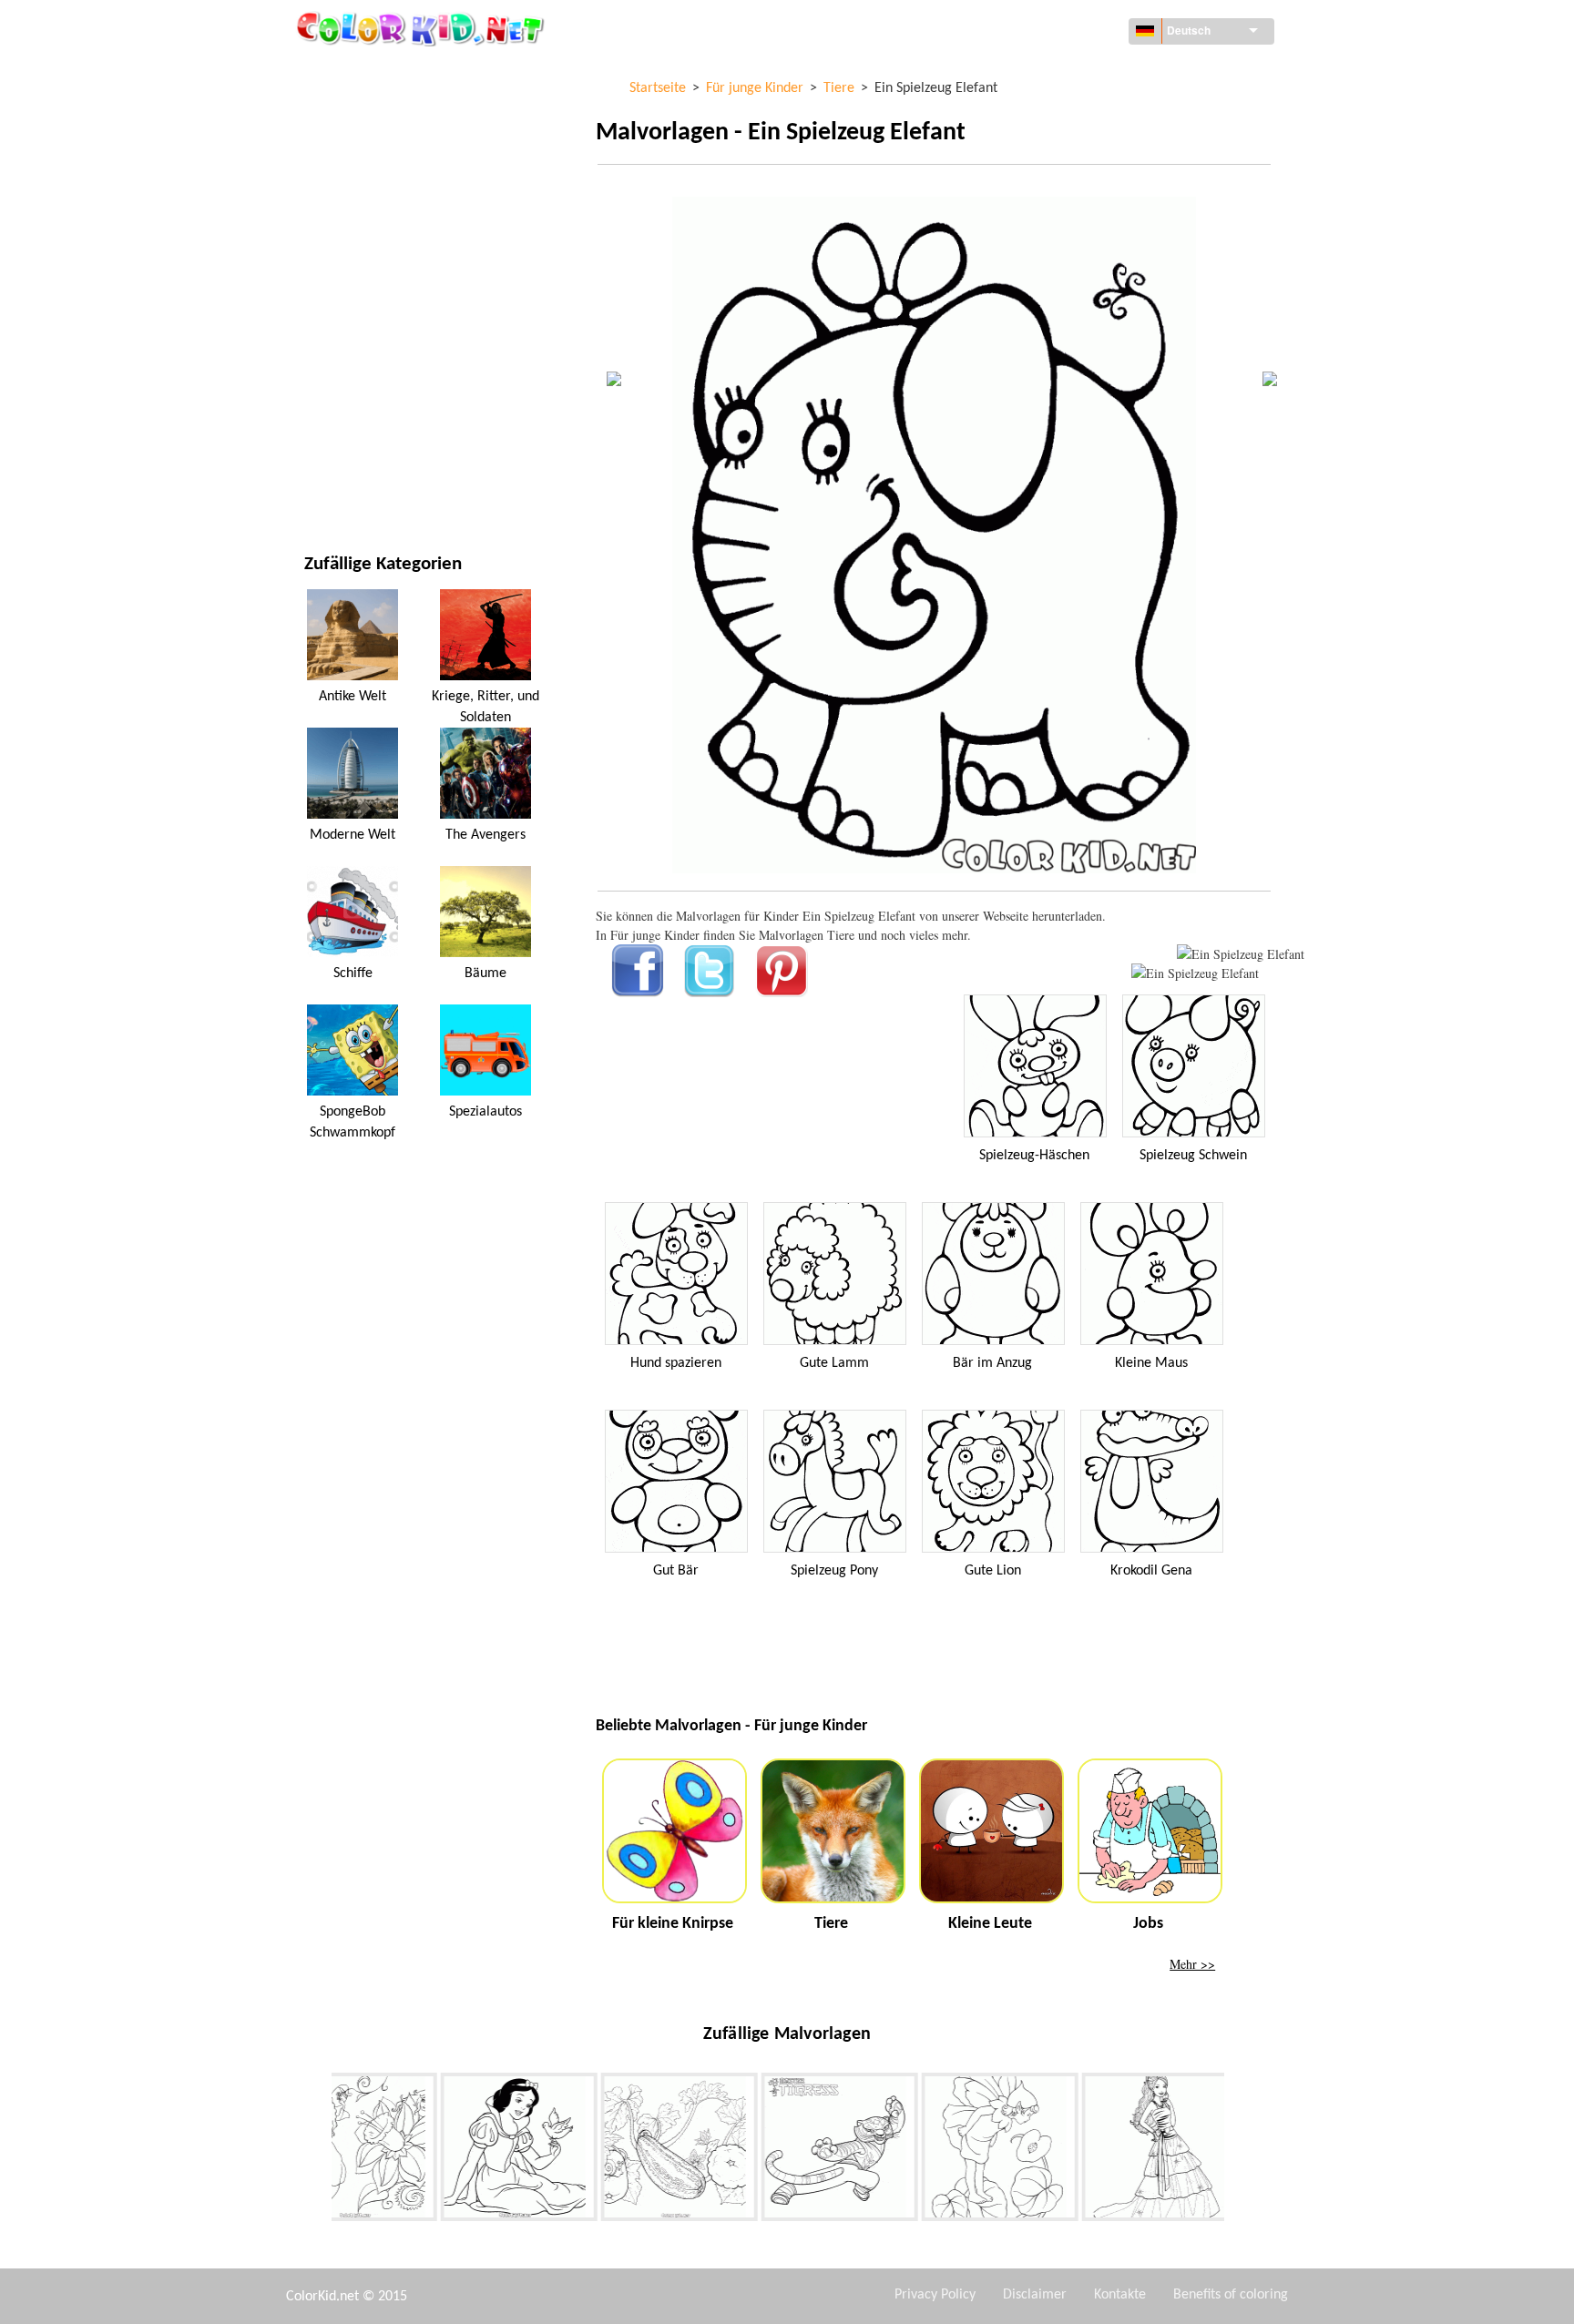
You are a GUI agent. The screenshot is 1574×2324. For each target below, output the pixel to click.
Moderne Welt (353, 835)
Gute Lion (993, 1571)
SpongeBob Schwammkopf (353, 1122)
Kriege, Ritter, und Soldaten (485, 707)
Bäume (485, 973)
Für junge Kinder (356, 371)
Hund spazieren (676, 1363)
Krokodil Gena (1151, 1571)
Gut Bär (676, 1571)
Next (1238, 2151)
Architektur (342, 147)
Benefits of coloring (1231, 2295)
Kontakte (1120, 2295)
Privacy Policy (935, 2295)
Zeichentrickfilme (358, 222)
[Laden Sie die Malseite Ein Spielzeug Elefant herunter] (1195, 973)
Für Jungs (334, 334)
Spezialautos (485, 1112)
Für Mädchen (344, 259)
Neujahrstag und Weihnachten (399, 408)
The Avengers (485, 835)
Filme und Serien (354, 446)
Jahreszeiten (343, 296)
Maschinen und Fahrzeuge (383, 72)
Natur (322, 483)
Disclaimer (1035, 2295)
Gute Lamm (834, 1363)
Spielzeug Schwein (1193, 1156)
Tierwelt (331, 184)
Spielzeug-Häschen (1034, 1156)
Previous (318, 2151)
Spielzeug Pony (834, 1571)
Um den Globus (350, 110)
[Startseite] (423, 28)
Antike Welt (353, 697)
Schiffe (353, 973)
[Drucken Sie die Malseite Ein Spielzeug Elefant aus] (1241, 954)
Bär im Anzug (992, 1363)
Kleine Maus (1151, 1363)
